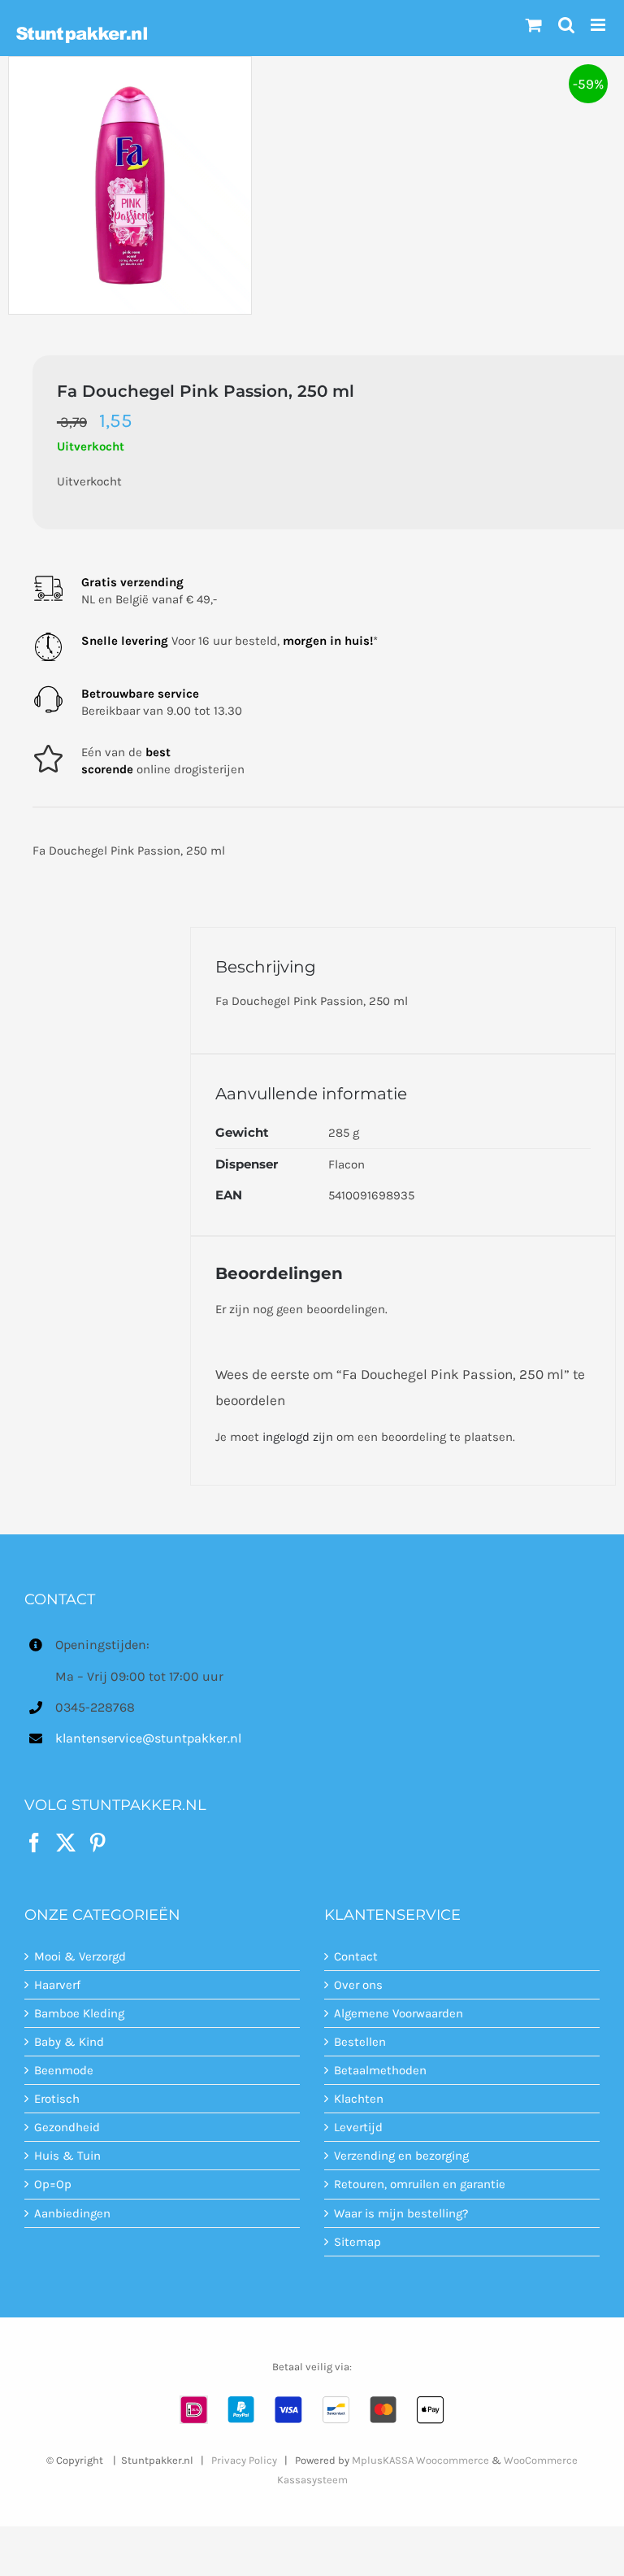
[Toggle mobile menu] (599, 25)
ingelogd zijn (298, 1437)
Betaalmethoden (380, 2070)
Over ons (358, 1985)
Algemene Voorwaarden (399, 2013)
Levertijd (358, 2127)
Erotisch (57, 2099)
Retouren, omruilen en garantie (420, 2184)
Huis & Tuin (67, 2156)
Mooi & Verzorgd (80, 1956)
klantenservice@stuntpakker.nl (148, 1738)
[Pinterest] (97, 1843)
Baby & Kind (69, 2042)
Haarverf (57, 1985)
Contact (356, 1956)
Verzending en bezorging (401, 2156)
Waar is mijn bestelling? (401, 2213)
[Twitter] (66, 1843)
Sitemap (357, 2242)
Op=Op (53, 2184)
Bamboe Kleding (79, 2013)
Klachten (359, 2099)
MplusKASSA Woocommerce (420, 2460)
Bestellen (360, 2042)
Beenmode (64, 2070)
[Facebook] (34, 1843)
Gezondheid (67, 2127)
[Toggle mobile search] (566, 25)
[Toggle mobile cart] (534, 25)
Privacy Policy (244, 2460)
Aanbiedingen (72, 2213)
